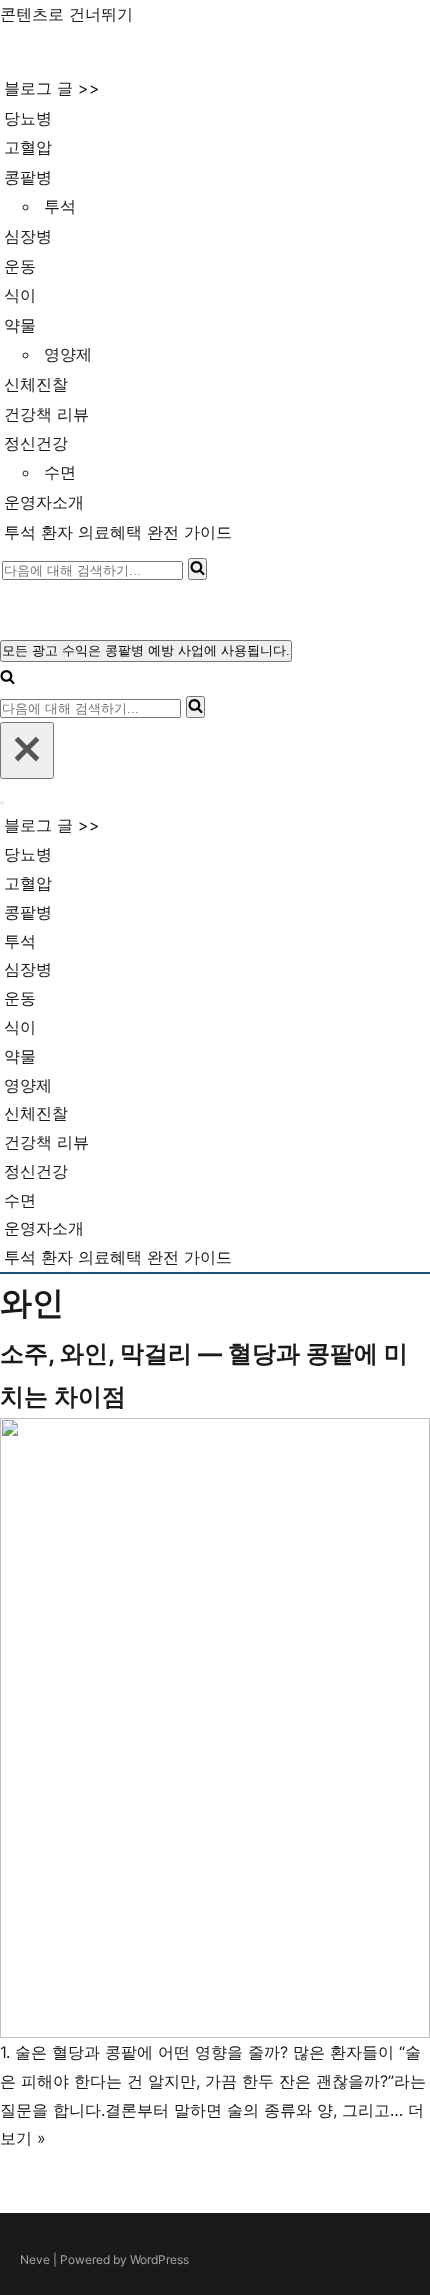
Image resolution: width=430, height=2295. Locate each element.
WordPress (159, 2259)
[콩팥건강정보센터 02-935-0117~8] (86, 51)
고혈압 (28, 147)
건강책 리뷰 (46, 414)
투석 (60, 206)
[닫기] (27, 750)
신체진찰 (36, 384)
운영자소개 (44, 502)
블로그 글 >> (52, 88)
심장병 (28, 236)
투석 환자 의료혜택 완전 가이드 (118, 532)
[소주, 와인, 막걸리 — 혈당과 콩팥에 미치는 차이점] (215, 1728)
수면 (60, 472)
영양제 (68, 354)
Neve (35, 2259)
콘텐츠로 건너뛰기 (66, 14)
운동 (20, 266)
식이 (20, 295)
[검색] (197, 569)
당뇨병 (28, 118)
